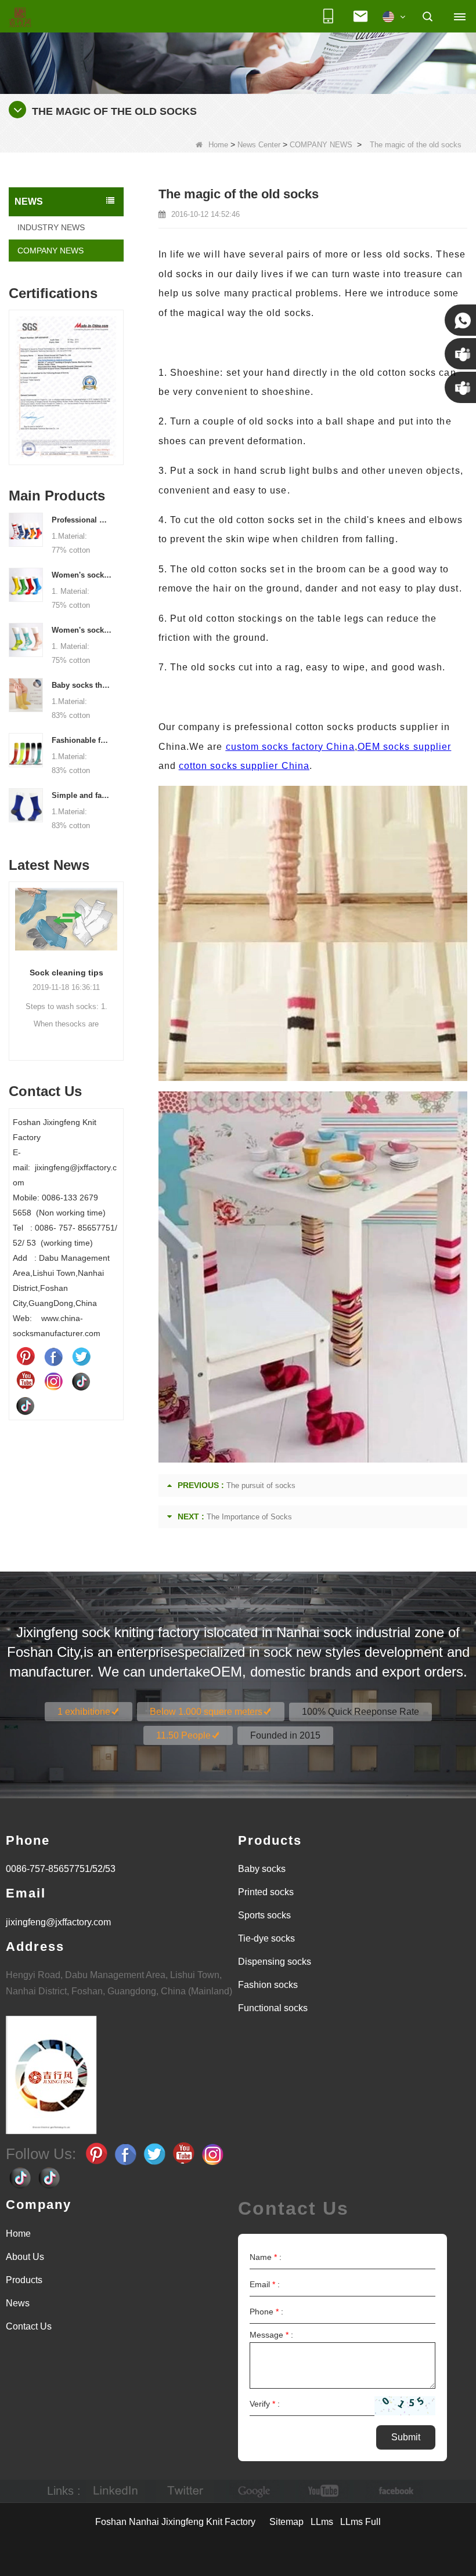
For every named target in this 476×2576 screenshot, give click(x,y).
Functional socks (273, 2008)
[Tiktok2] (26, 1405)
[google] (255, 2491)
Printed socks (266, 1892)
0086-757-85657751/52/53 (61, 1869)
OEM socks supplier (404, 747)
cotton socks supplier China (244, 766)
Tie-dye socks (266, 1938)
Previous (13, 380)
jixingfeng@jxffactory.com (58, 1922)
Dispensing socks (275, 1962)
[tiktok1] (81, 1381)
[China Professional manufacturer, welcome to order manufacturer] (26, 529)
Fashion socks (268, 1985)
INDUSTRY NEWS (51, 227)
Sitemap (286, 2522)
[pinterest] (26, 1356)
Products (24, 2280)
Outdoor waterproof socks (66, 973)
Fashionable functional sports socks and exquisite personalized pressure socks (82, 740)
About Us (25, 2257)
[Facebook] (53, 1356)
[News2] (238, 46)
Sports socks (264, 1915)
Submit (406, 2437)
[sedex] (66, 390)
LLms (322, 2522)
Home (218, 145)
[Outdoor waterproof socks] (66, 919)
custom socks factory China (290, 747)
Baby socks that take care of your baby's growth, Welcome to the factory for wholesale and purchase (82, 685)
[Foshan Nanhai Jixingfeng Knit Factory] (20, 18)
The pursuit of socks (261, 1485)
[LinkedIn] (116, 2491)
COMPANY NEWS (321, 145)
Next (119, 380)
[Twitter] (81, 1356)
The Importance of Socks (249, 1517)
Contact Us (29, 2326)
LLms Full (360, 2522)
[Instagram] (53, 1381)
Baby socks (262, 1869)
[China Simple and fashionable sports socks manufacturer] (26, 804)
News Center (259, 145)
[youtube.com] (324, 2491)
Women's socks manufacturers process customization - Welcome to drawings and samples (82, 575)
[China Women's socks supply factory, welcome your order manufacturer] (26, 639)
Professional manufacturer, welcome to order (82, 520)
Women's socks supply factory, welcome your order (82, 630)
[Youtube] (26, 1381)
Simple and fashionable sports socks (82, 795)
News (18, 2303)
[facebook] (394, 2491)
